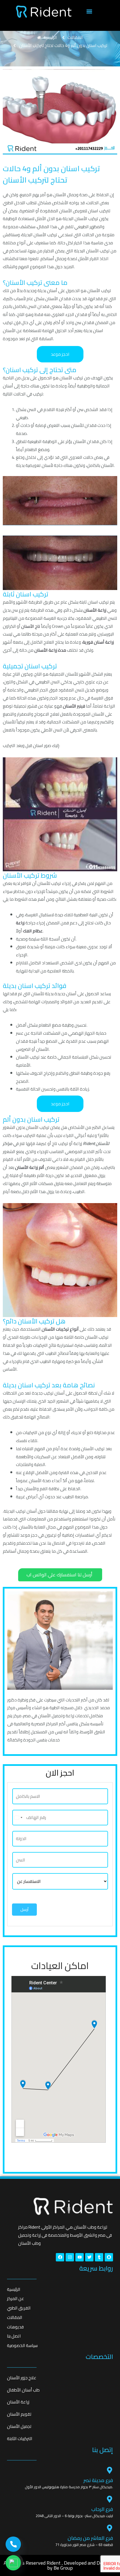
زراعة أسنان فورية (98, 642)
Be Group (63, 2568)
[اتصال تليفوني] (13, 2544)
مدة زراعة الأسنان (50, 650)
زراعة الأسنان (95, 610)
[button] (89, 12)
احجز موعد (60, 354)
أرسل (24, 1909)
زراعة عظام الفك (29, 927)
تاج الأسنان (31, 626)
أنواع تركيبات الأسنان (60, 1329)
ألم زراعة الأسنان (30, 1167)
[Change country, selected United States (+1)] (18, 1818)
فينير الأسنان (74, 706)
